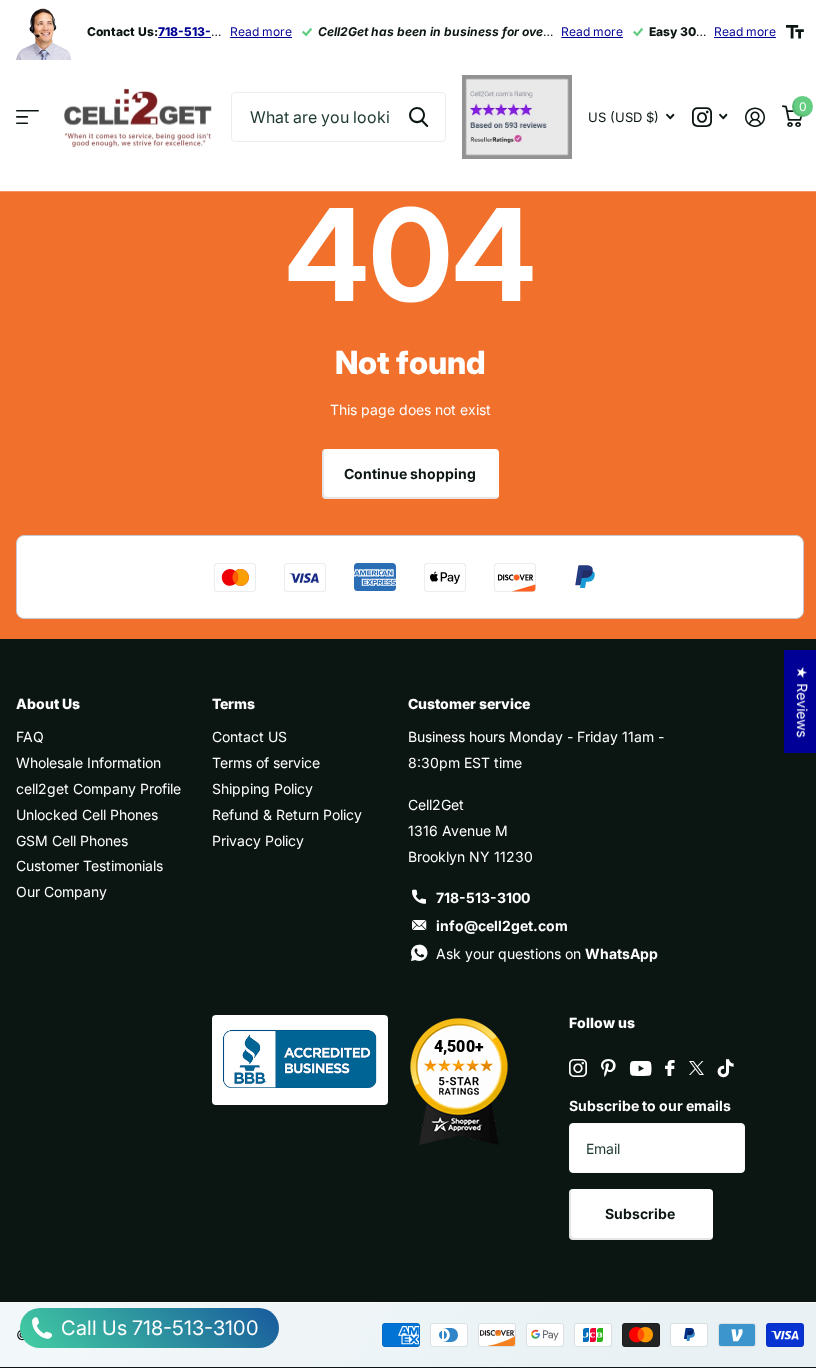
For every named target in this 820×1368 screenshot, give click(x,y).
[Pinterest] (608, 1068)
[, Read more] (709, 117)
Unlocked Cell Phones (87, 814)
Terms (233, 703)
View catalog (27, 117)
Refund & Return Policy (287, 814)
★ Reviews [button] (802, 701)
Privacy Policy (258, 840)
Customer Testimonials (89, 865)
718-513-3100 (483, 897)
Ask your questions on (547, 953)
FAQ (30, 736)
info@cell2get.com (502, 925)
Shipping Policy (262, 788)
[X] (696, 1068)
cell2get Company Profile (98, 788)
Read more (261, 31)
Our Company (61, 891)
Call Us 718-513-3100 (157, 1328)
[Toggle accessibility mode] (795, 32)
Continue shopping (410, 473)
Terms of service (266, 762)
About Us (48, 703)
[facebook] (670, 1068)
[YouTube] (640, 1068)
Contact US (249, 736)
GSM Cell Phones (72, 840)
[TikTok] (726, 1068)
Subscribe (641, 1213)
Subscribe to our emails (650, 1105)
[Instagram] (578, 1068)
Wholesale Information (88, 762)
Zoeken (418, 117)
